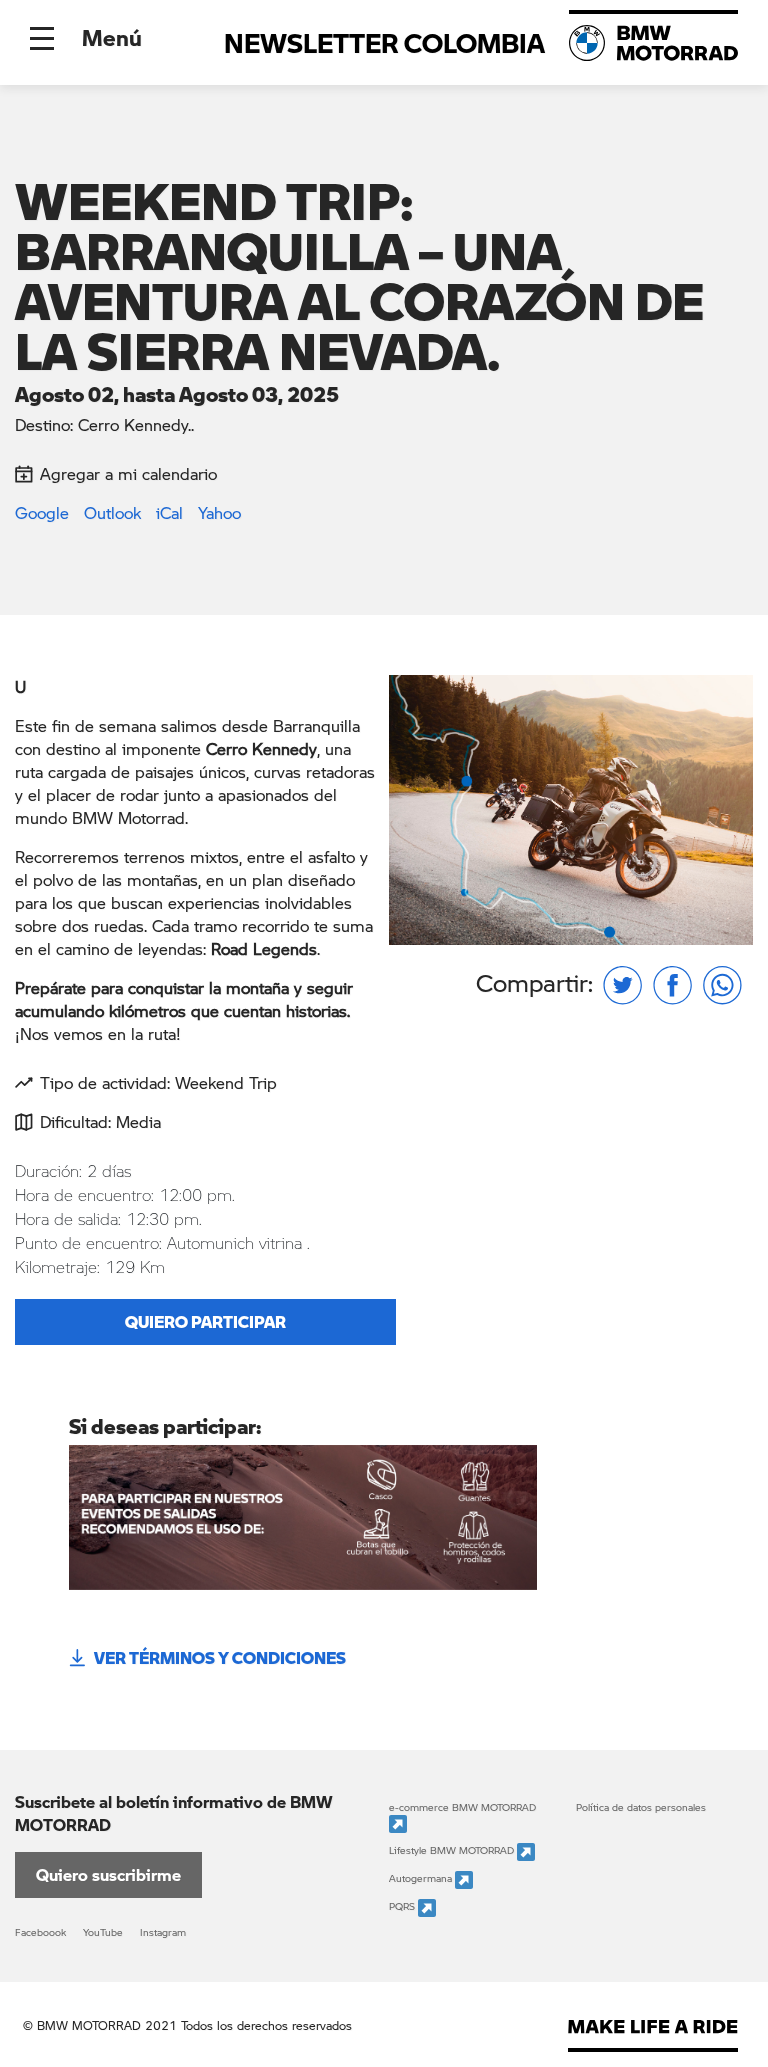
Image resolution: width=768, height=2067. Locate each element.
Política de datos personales (641, 1807)
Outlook (112, 512)
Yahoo (219, 512)
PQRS (403, 1907)
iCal (169, 512)
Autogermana (422, 1879)
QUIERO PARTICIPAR (205, 1321)
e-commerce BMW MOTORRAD (462, 1807)
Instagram (163, 1932)
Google (42, 512)
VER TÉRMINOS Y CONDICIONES (220, 1657)
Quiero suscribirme (108, 1874)
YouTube (103, 1932)
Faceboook (40, 1932)
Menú (112, 37)
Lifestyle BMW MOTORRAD (453, 1851)
